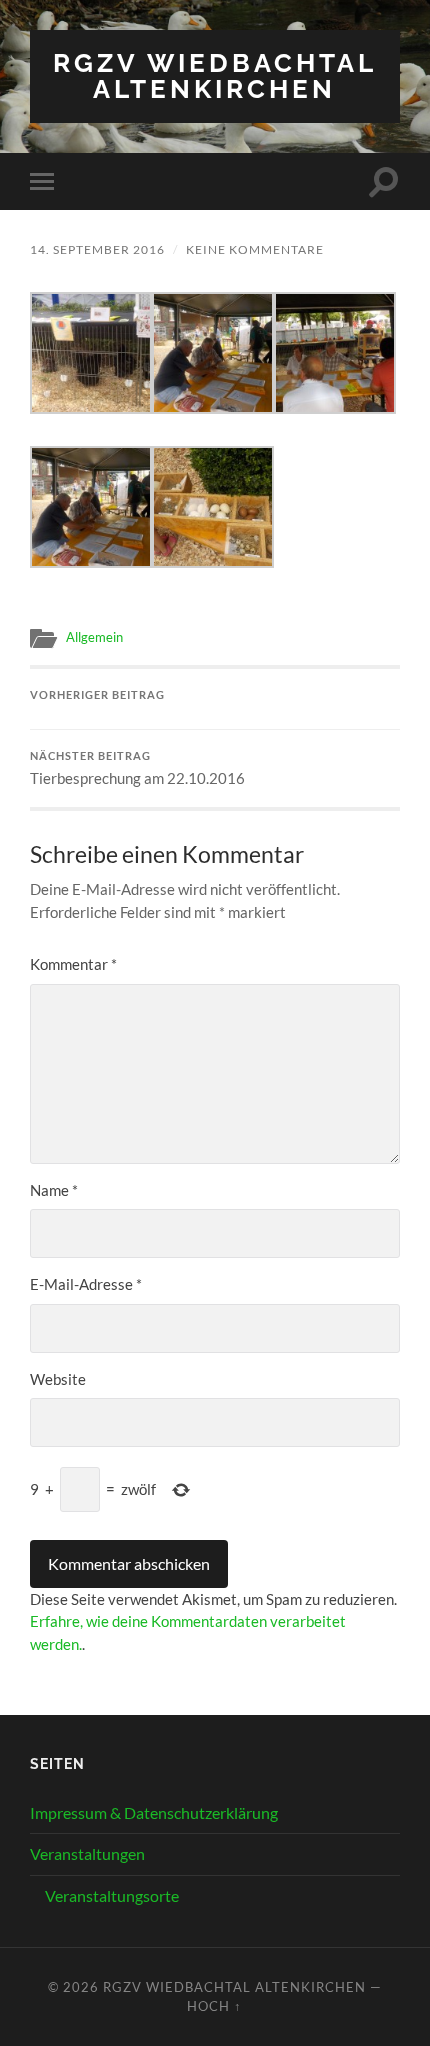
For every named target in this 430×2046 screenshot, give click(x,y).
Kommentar (73, 964)
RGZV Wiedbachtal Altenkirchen (215, 75)
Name (54, 1190)
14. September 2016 (97, 249)
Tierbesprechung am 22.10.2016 (137, 769)
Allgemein (94, 637)
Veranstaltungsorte (112, 1895)
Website (58, 1379)
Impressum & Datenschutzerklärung (154, 1812)
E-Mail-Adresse (86, 1284)
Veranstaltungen (87, 1853)
